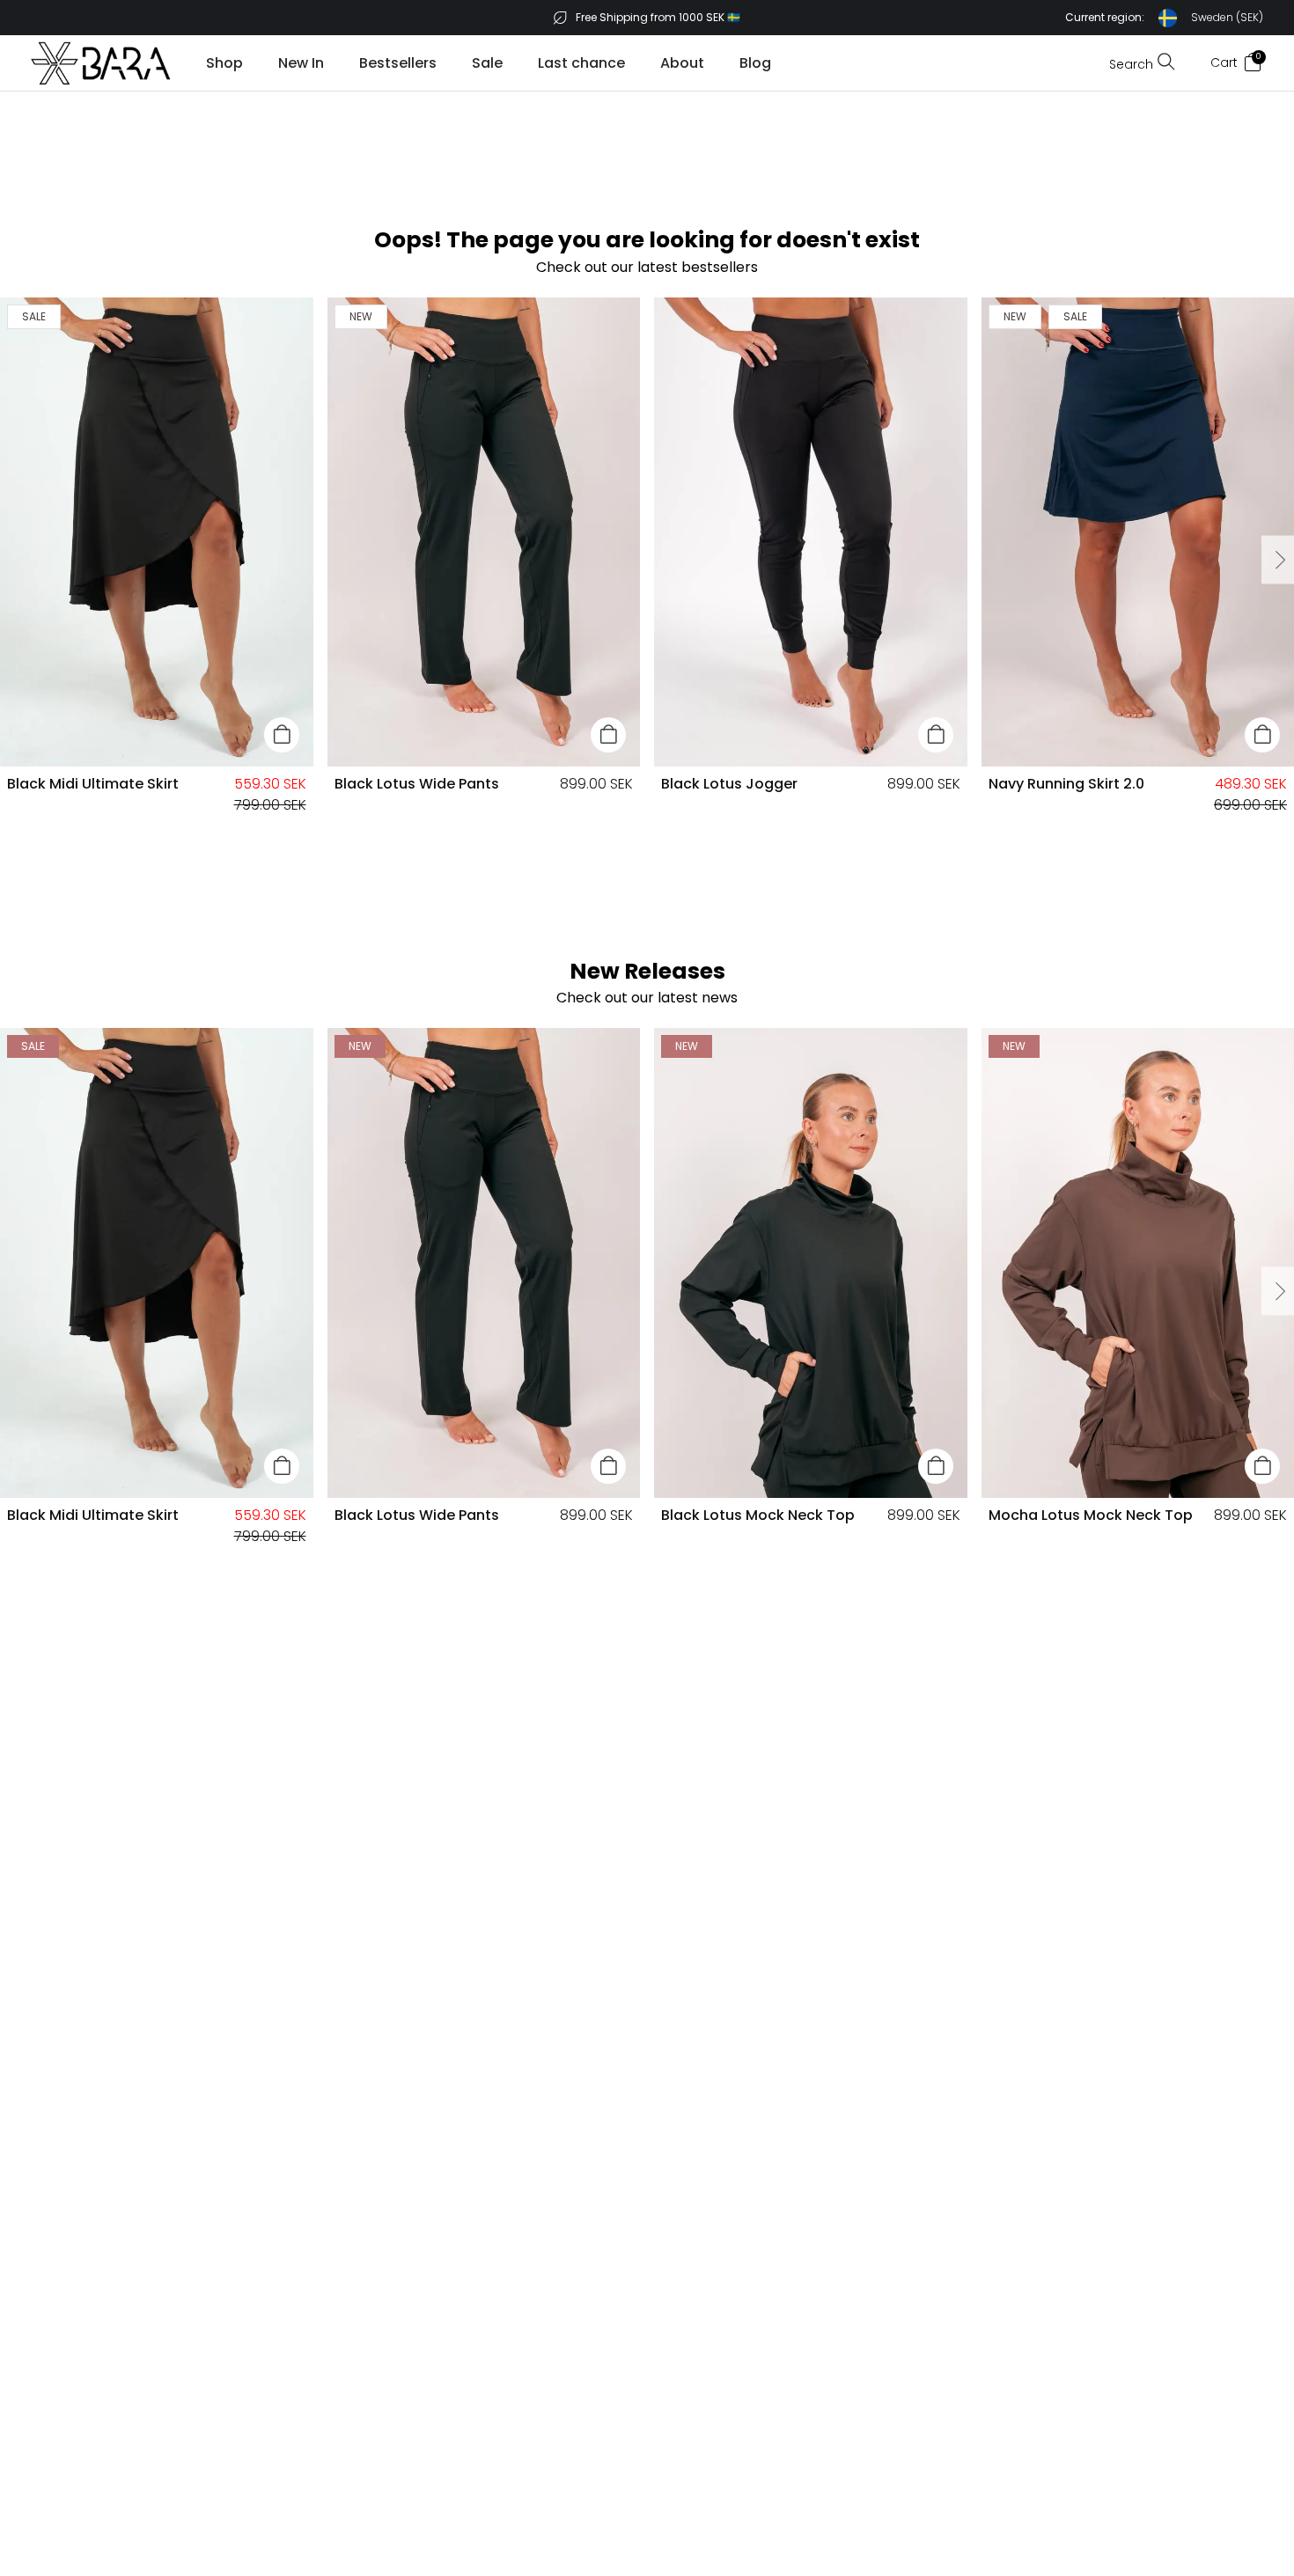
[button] (1164, 18)
